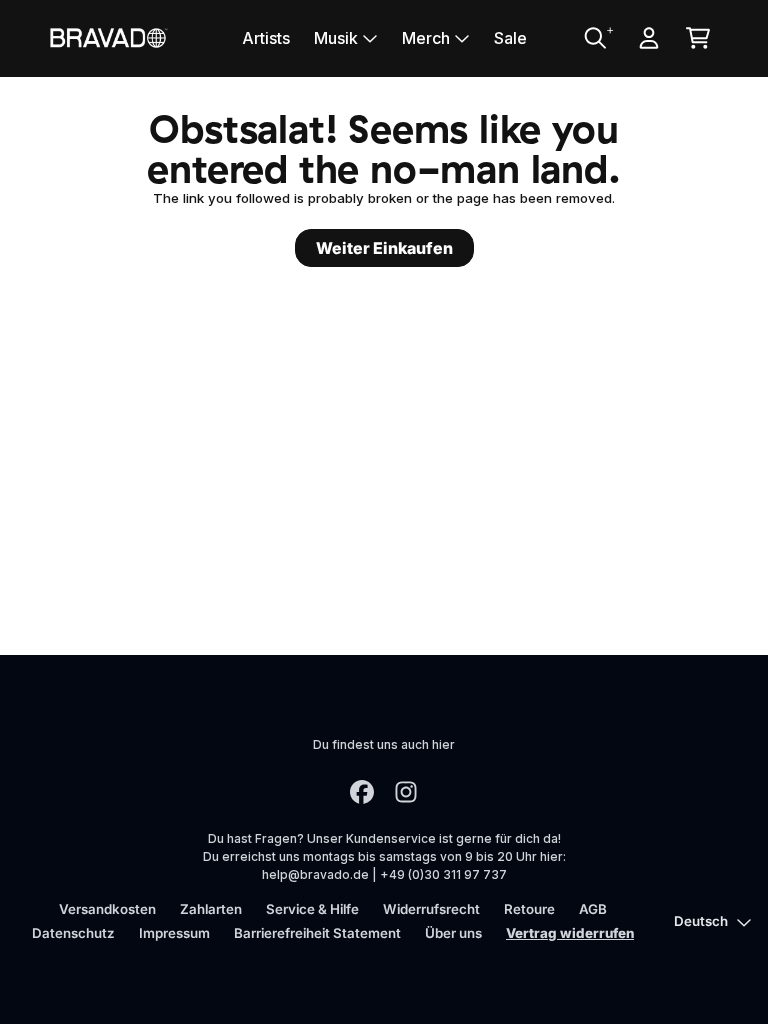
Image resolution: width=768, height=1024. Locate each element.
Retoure (529, 909)
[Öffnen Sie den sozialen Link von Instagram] (406, 792)
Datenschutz (73, 933)
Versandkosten (107, 909)
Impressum (174, 933)
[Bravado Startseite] (108, 37)
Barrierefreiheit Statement (317, 933)
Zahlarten (211, 909)
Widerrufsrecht (431, 909)
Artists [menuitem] (266, 38)
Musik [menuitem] (336, 38)
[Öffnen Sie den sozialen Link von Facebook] (362, 792)
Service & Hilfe (312, 909)
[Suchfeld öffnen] (594, 38)
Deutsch (701, 921)
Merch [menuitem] (426, 38)
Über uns (453, 933)
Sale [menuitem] (510, 38)
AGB (593, 909)
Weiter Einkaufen (384, 248)
